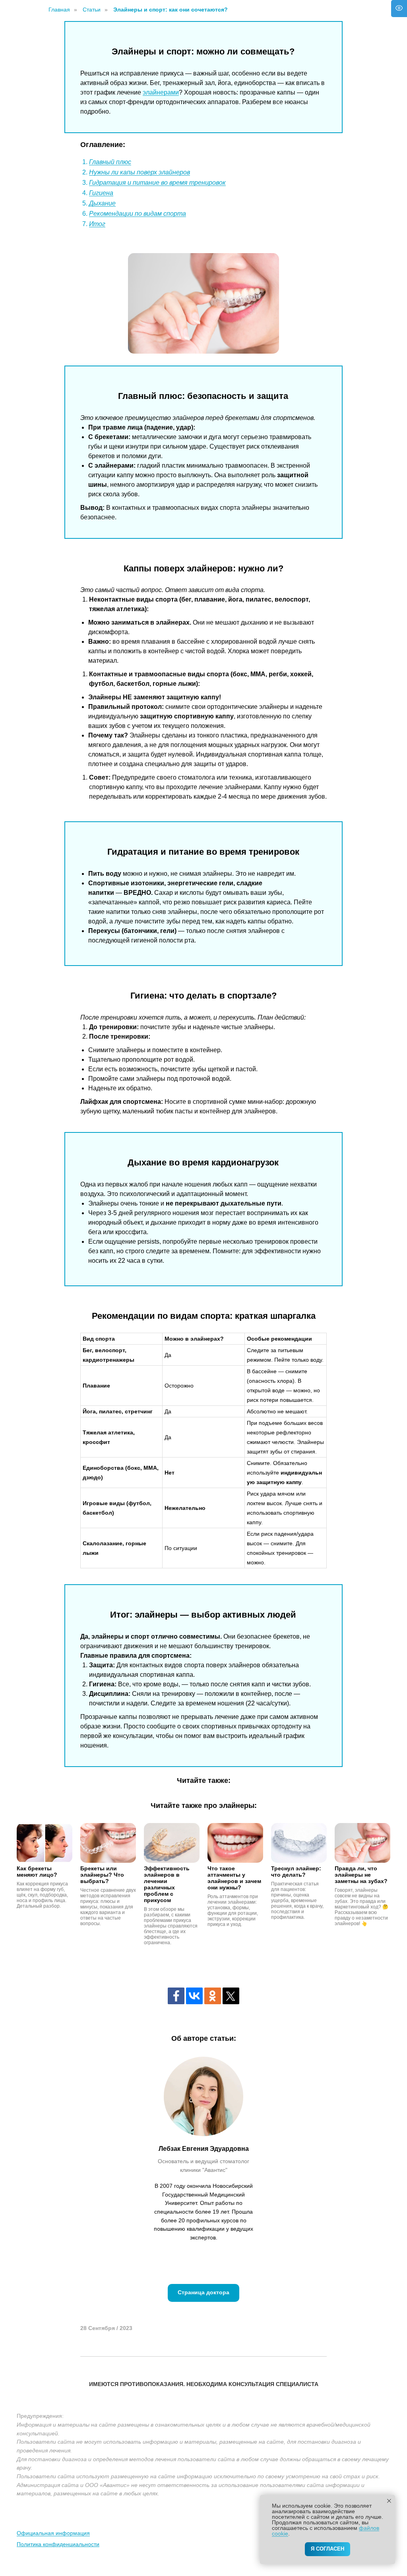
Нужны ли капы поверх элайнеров (140, 172)
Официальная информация (53, 2533)
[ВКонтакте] (194, 1996)
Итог (97, 224)
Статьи (92, 10)
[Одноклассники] (213, 1996)
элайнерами (161, 92)
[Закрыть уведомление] (389, 2501)
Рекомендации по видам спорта (138, 214)
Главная (59, 10)
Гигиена (101, 193)
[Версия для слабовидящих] (399, 9)
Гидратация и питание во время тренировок (157, 183)
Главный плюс (110, 162)
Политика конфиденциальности (58, 2544)
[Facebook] (176, 1996)
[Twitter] (231, 1996)
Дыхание (102, 203)
